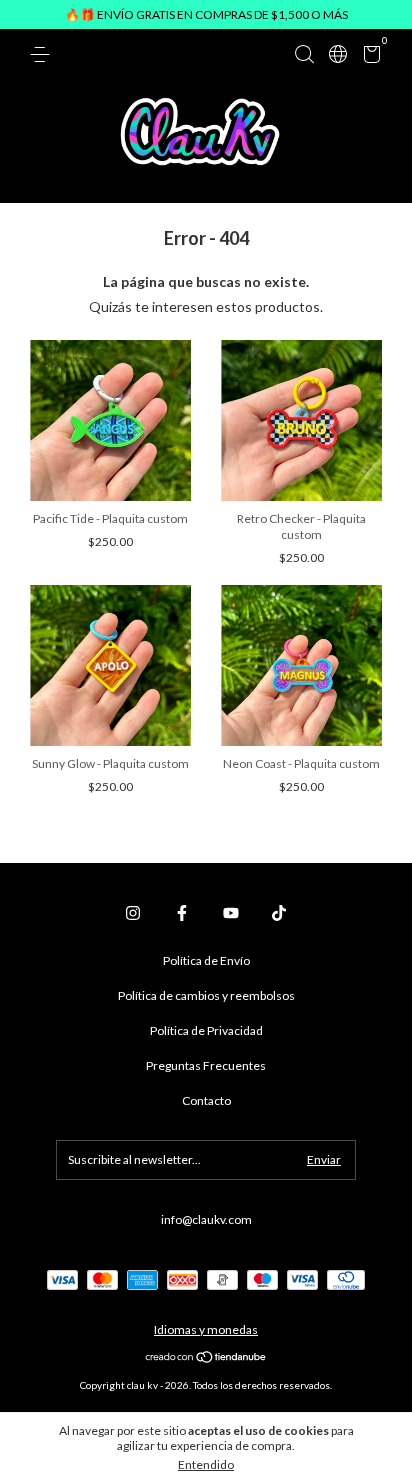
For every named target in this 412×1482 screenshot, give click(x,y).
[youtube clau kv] (231, 913)
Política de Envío (206, 960)
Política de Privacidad (206, 1030)
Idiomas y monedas (206, 1329)
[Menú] (43, 54)
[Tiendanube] (206, 1358)
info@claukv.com (206, 1219)
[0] (368, 57)
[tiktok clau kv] (279, 913)
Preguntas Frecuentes (206, 1065)
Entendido (206, 1464)
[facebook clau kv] (182, 913)
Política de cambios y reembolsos (206, 995)
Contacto (206, 1100)
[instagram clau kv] (133, 913)
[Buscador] (304, 54)
